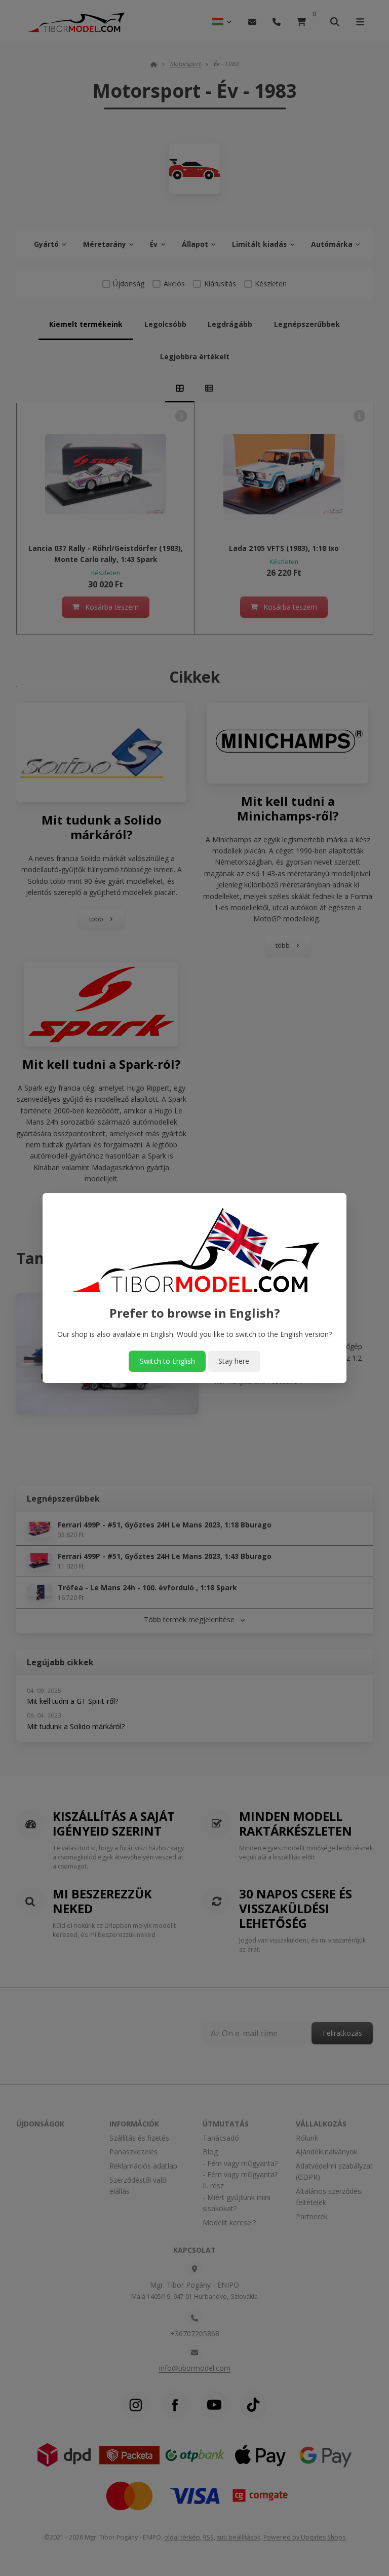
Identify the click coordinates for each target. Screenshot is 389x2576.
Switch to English (167, 1361)
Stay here (234, 1361)
